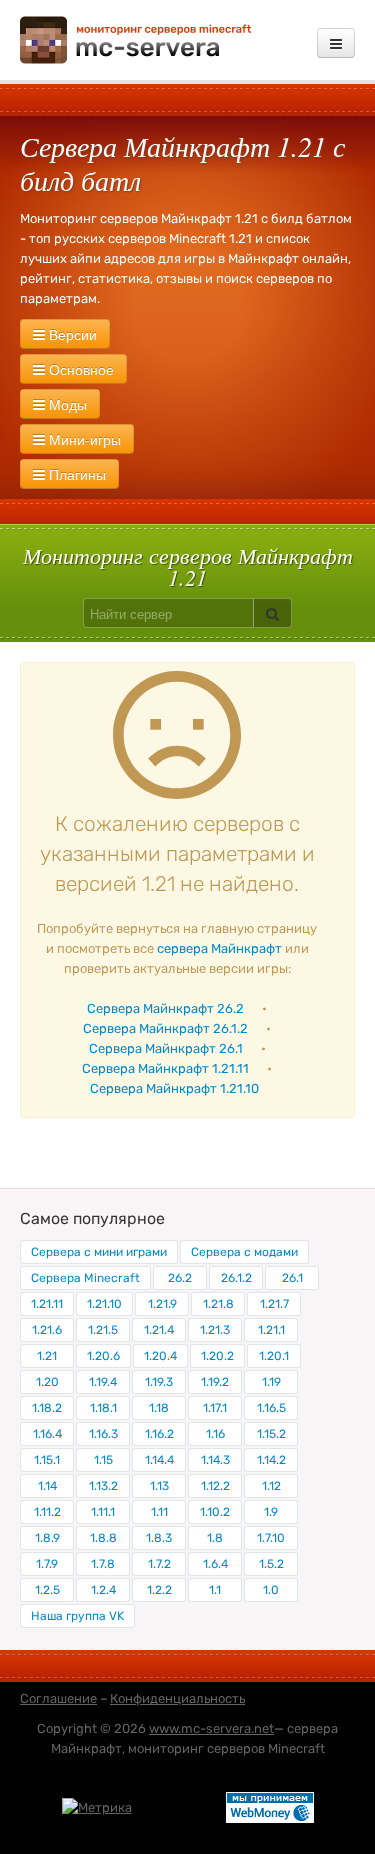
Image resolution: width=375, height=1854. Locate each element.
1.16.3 (103, 1434)
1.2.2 (159, 1590)
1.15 (103, 1460)
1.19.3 (159, 1382)
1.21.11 (47, 1304)
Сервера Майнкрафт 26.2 (165, 1008)
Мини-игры (83, 439)
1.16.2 (159, 1434)
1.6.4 (215, 1564)
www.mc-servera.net (211, 1728)
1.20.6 (103, 1356)
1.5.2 (271, 1564)
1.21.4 (159, 1330)
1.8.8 (103, 1538)
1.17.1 (215, 1408)
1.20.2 (217, 1356)
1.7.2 (159, 1564)
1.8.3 (159, 1538)
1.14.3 (215, 1460)
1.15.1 (47, 1460)
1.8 (215, 1538)
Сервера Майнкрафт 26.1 (166, 1048)
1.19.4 (103, 1382)
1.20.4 (160, 1356)
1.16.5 (271, 1408)
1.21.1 (271, 1330)
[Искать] (272, 613)
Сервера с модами (244, 1252)
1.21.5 (103, 1330)
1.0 (271, 1590)
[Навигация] (336, 43)
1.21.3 (215, 1330)
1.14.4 (159, 1460)
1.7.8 (103, 1564)
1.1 (215, 1590)
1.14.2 (271, 1460)
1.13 (159, 1486)
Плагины (75, 474)
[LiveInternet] (179, 1806)
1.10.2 (215, 1512)
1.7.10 (271, 1538)
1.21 (47, 1356)
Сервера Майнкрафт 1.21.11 (165, 1068)
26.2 (180, 1278)
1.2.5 (47, 1590)
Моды (66, 404)
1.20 (47, 1382)
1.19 (271, 1382)
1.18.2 (47, 1408)
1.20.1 (274, 1356)
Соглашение (58, 1698)
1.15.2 (271, 1434)
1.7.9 (47, 1564)
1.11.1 (103, 1512)
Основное (79, 369)
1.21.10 (104, 1304)
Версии (71, 334)
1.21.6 (47, 1330)
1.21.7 (274, 1304)
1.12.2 (215, 1486)
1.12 (271, 1486)
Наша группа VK (77, 1616)
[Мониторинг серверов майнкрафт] (136, 38)
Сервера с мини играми (99, 1252)
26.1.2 (236, 1278)
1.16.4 (47, 1434)
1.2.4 (103, 1590)
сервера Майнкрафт (219, 948)
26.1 (292, 1278)
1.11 (159, 1512)
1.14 (47, 1486)
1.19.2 (215, 1382)
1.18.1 (103, 1408)
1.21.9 (162, 1304)
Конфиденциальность (177, 1698)
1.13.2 (103, 1486)
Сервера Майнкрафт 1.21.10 (174, 1088)
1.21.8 (218, 1304)
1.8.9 (47, 1538)
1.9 (271, 1512)
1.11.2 (47, 1512)
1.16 (215, 1434)
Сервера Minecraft (85, 1278)
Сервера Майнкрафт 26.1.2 (165, 1028)
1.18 (159, 1408)
